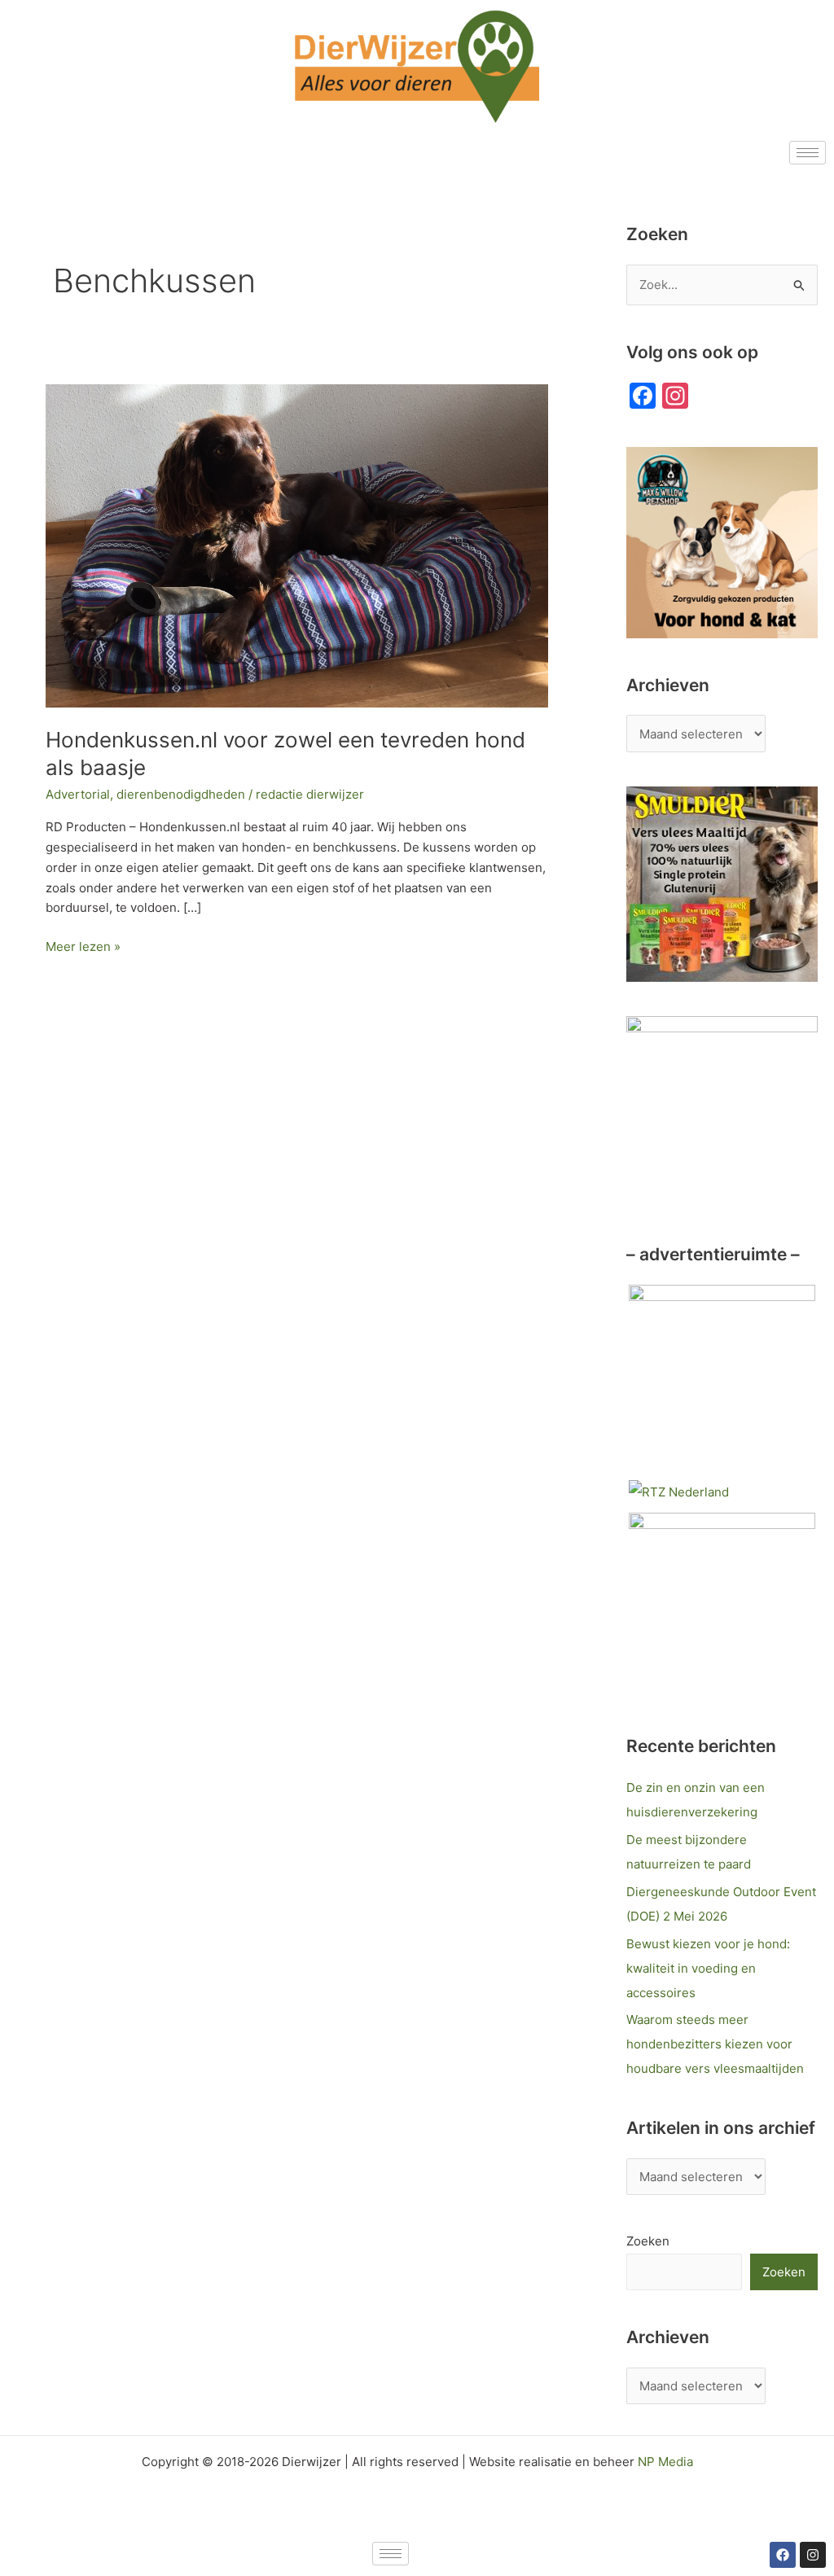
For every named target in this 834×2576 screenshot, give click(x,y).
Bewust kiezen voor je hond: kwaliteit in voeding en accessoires (708, 1968)
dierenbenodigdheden (181, 794)
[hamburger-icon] (808, 153)
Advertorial (78, 794)
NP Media (665, 2462)
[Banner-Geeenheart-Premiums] (722, 1604)
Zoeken (648, 2241)
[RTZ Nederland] (679, 1491)
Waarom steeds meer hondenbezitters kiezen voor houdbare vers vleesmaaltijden (715, 2044)
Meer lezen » (83, 946)
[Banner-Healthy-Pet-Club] (722, 1376)
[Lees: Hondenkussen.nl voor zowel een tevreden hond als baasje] (297, 545)
